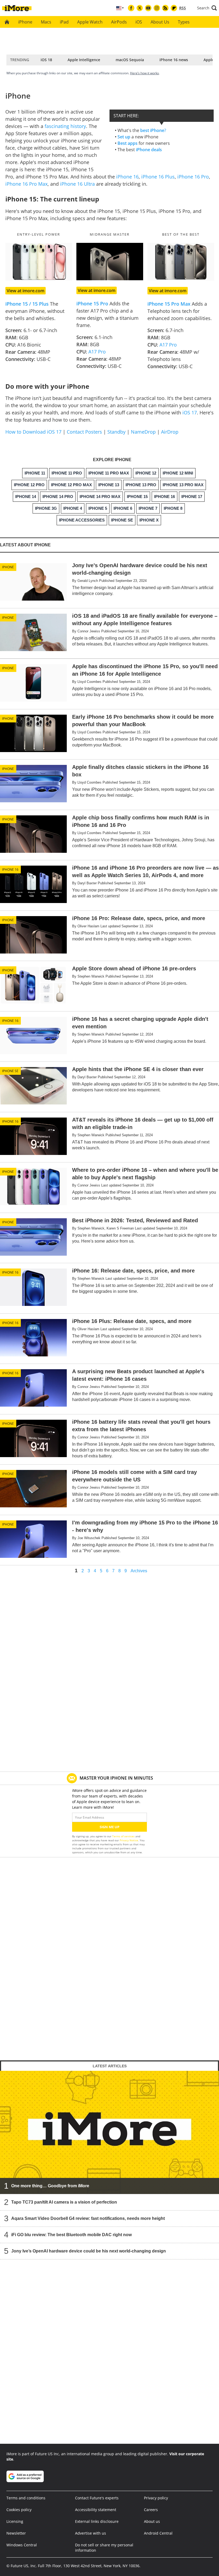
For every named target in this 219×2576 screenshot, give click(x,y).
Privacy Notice (129, 1840)
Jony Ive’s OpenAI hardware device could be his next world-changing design (89, 2251)
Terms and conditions (26, 2498)
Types (184, 22)
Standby (116, 432)
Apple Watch (90, 22)
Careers (151, 2510)
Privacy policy (156, 2498)
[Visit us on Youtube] (148, 8)
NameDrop (143, 432)
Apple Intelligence (84, 60)
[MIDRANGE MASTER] (110, 262)
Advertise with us (91, 2533)
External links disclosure (97, 2521)
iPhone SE (10, 1071)
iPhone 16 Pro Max (26, 184)
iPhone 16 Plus (158, 177)
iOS (139, 22)
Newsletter (16, 2533)
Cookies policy (19, 2510)
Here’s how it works (144, 73)
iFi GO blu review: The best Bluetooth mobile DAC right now (71, 2235)
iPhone (25, 22)
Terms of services (124, 1836)
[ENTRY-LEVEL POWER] (39, 262)
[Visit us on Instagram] (157, 8)
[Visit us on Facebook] (131, 8)
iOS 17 (190, 413)
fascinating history (65, 126)
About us (152, 2521)
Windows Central (22, 2545)
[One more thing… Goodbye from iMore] (109, 2132)
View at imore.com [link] (26, 291)
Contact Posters (84, 432)
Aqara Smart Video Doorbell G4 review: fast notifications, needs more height (88, 2218)
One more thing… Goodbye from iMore (50, 2186)
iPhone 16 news (174, 60)
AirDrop (170, 432)
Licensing (15, 2521)
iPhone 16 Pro (193, 177)
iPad (64, 22)
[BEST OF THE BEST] (181, 262)
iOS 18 (46, 60)
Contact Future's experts (97, 2498)
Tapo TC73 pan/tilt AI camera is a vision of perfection (64, 2202)
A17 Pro (97, 352)
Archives (139, 1571)
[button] (207, 8)
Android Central (158, 2533)
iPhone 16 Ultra (77, 184)
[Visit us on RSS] (165, 8)
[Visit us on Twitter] (140, 8)
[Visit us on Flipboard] (174, 8)
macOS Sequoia (130, 60)
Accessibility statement (96, 2510)
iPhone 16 (127, 177)
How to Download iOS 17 (33, 432)
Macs (46, 22)
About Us (160, 22)
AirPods (119, 22)
